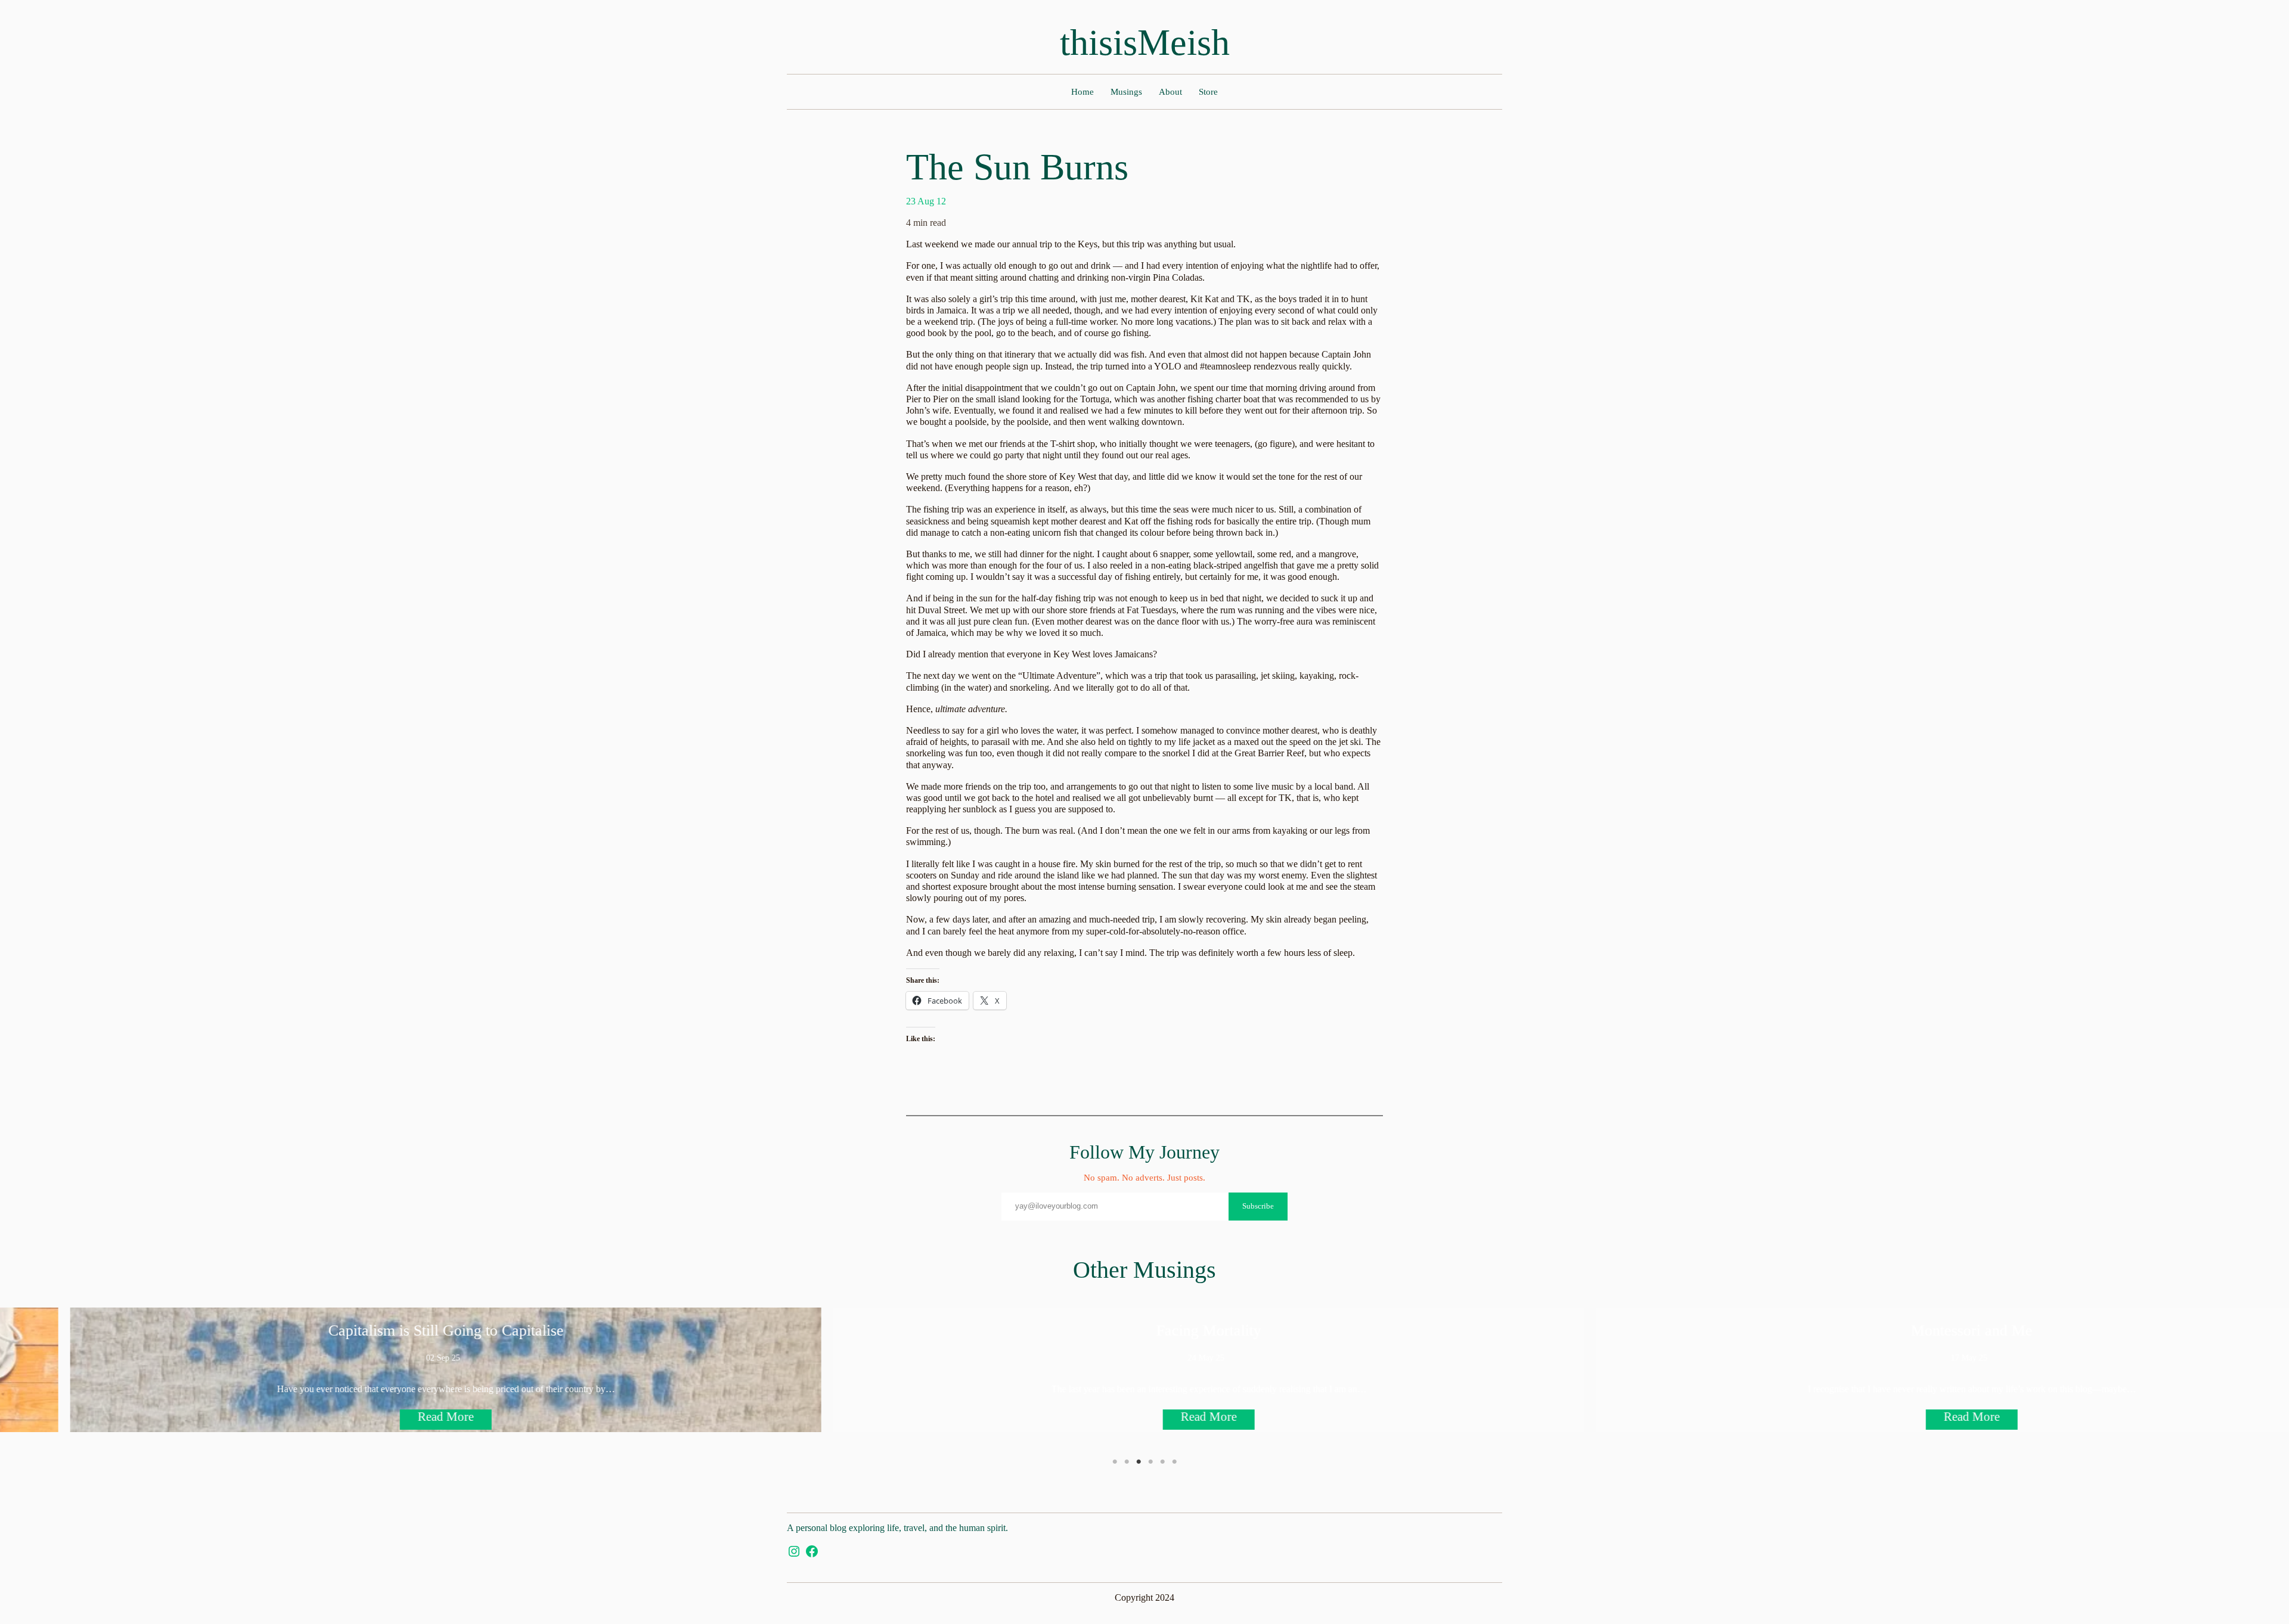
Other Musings (1144, 1270)
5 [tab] (1162, 1462)
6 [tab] (1174, 1462)
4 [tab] (1150, 1462)
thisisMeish (1145, 42)
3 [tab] (1139, 1462)
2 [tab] (1127, 1462)
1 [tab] (1115, 1462)
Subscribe (1258, 1206)
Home (1083, 92)
